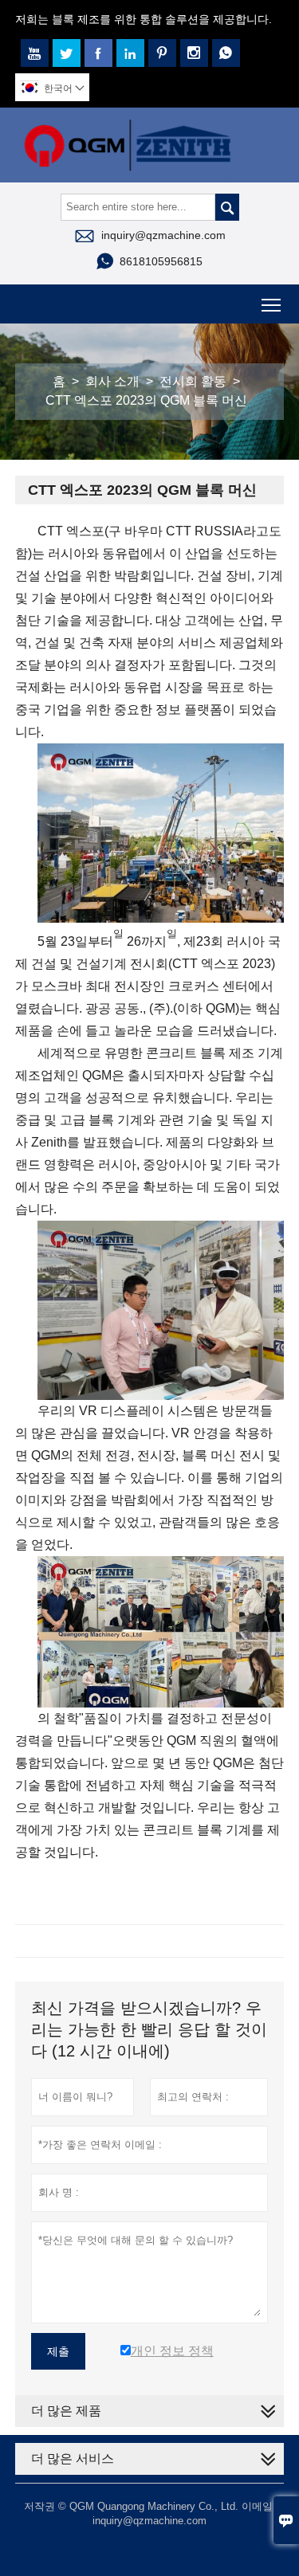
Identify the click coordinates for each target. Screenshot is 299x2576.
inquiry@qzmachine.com (163, 235)
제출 (58, 2351)
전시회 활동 (193, 381)
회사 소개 (112, 381)
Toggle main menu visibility (271, 304)
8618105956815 (161, 261)
